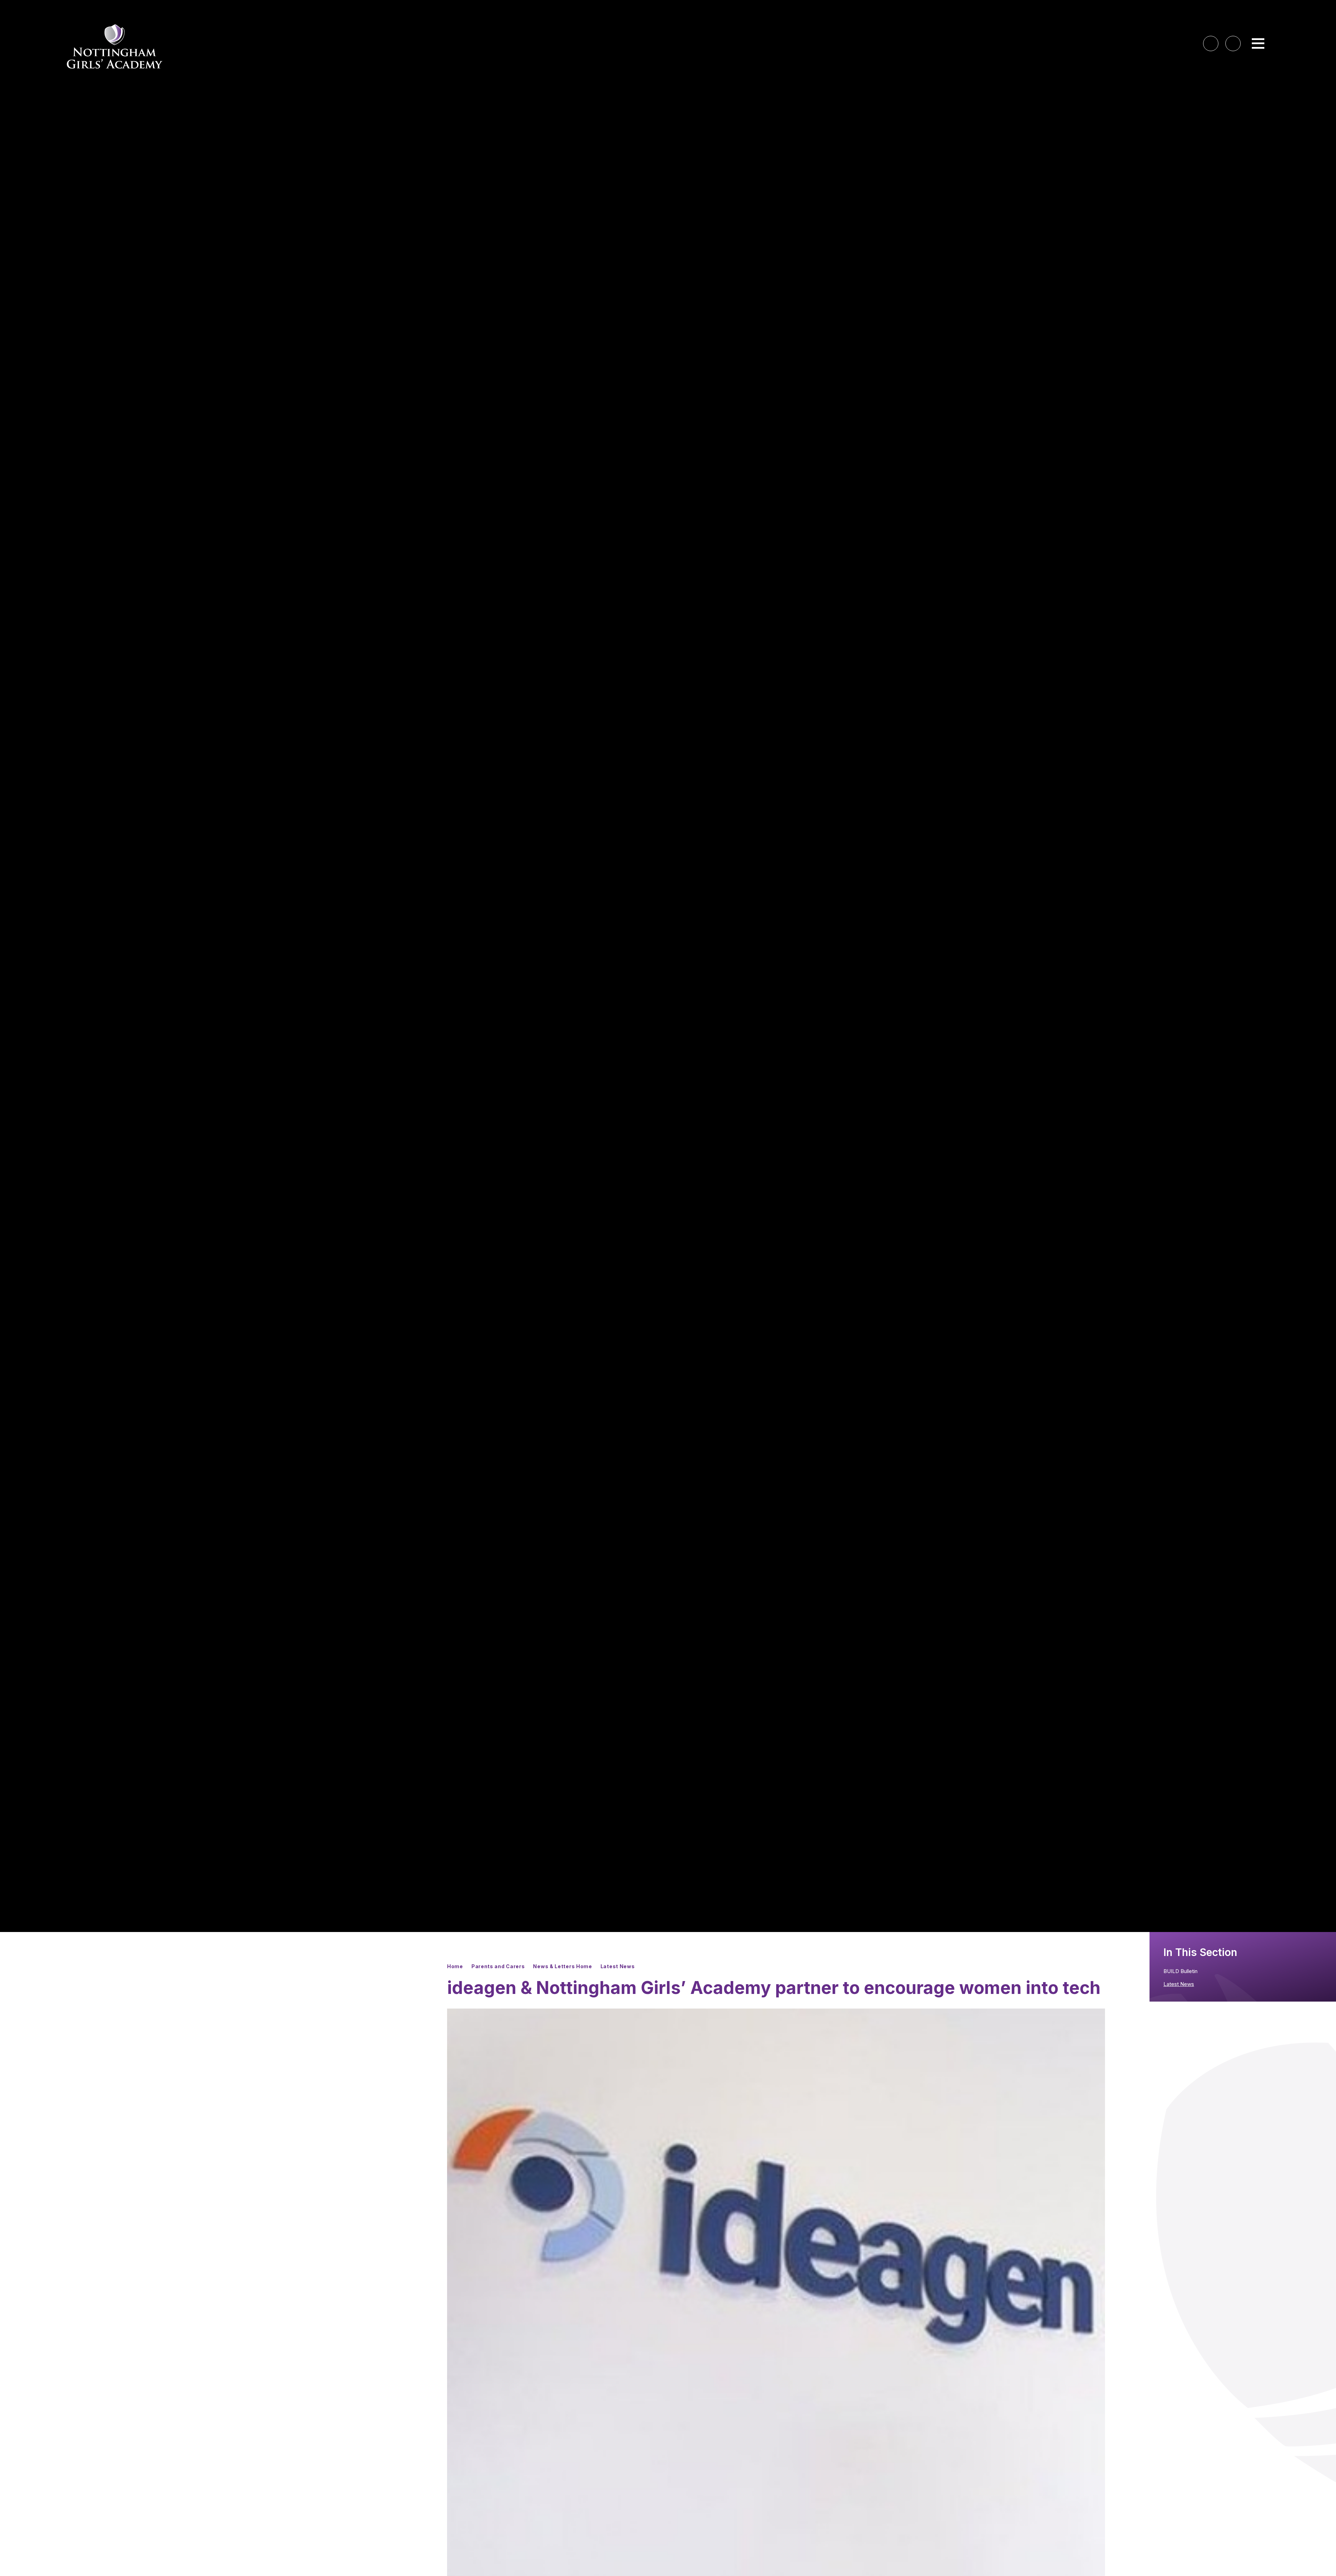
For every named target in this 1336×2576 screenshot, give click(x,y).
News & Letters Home (562, 1966)
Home (455, 1966)
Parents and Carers (498, 1966)
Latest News (618, 1966)
